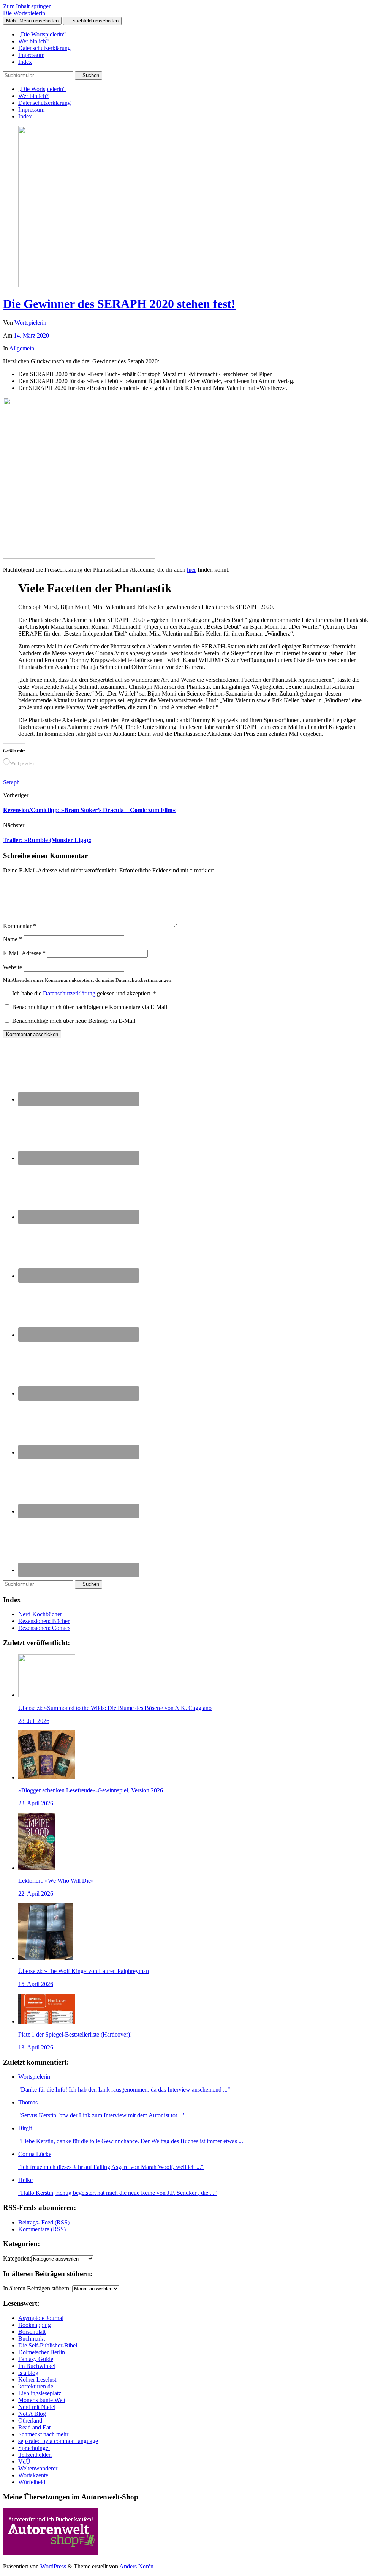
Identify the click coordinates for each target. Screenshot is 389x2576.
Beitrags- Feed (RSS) (44, 2222)
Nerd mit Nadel (37, 2407)
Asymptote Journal (41, 2318)
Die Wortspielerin (24, 13)
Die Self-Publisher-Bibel (48, 2345)
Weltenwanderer (38, 2468)
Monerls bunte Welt (42, 2400)
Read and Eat (34, 2427)
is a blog (28, 2373)
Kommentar (20, 926)
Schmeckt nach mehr (43, 2434)
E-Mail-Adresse (24, 953)
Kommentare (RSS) (42, 2229)
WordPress (53, 2566)
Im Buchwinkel (37, 2366)
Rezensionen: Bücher (44, 1621)
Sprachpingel (34, 2448)
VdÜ (24, 2462)
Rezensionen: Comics (44, 1628)
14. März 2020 (31, 335)
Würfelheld (32, 2482)
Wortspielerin (30, 323)
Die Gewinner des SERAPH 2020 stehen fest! (119, 304)
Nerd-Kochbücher (40, 1614)
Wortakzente (33, 2475)
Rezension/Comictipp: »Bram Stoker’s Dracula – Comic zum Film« (89, 810)
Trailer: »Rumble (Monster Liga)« (47, 840)
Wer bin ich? (33, 41)
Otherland (30, 2421)
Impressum (31, 55)
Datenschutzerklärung (44, 48)
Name (13, 939)
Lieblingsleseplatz (40, 2393)
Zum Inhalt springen (27, 6)
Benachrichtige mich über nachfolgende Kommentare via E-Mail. (90, 1007)
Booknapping (35, 2325)
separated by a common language (58, 2441)
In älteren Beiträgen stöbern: (37, 2288)
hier (191, 570)
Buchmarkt (32, 2339)
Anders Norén (136, 2566)
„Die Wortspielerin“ (42, 34)
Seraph (11, 782)
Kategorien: (17, 2258)
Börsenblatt (32, 2332)
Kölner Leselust (37, 2380)
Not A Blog (32, 2414)
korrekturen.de (36, 2386)
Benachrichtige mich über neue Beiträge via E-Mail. (74, 1021)
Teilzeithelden (35, 2455)
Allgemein (22, 348)
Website (13, 967)
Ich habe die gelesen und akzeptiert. (84, 993)
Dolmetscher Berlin (42, 2352)
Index (25, 62)
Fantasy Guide (36, 2359)
